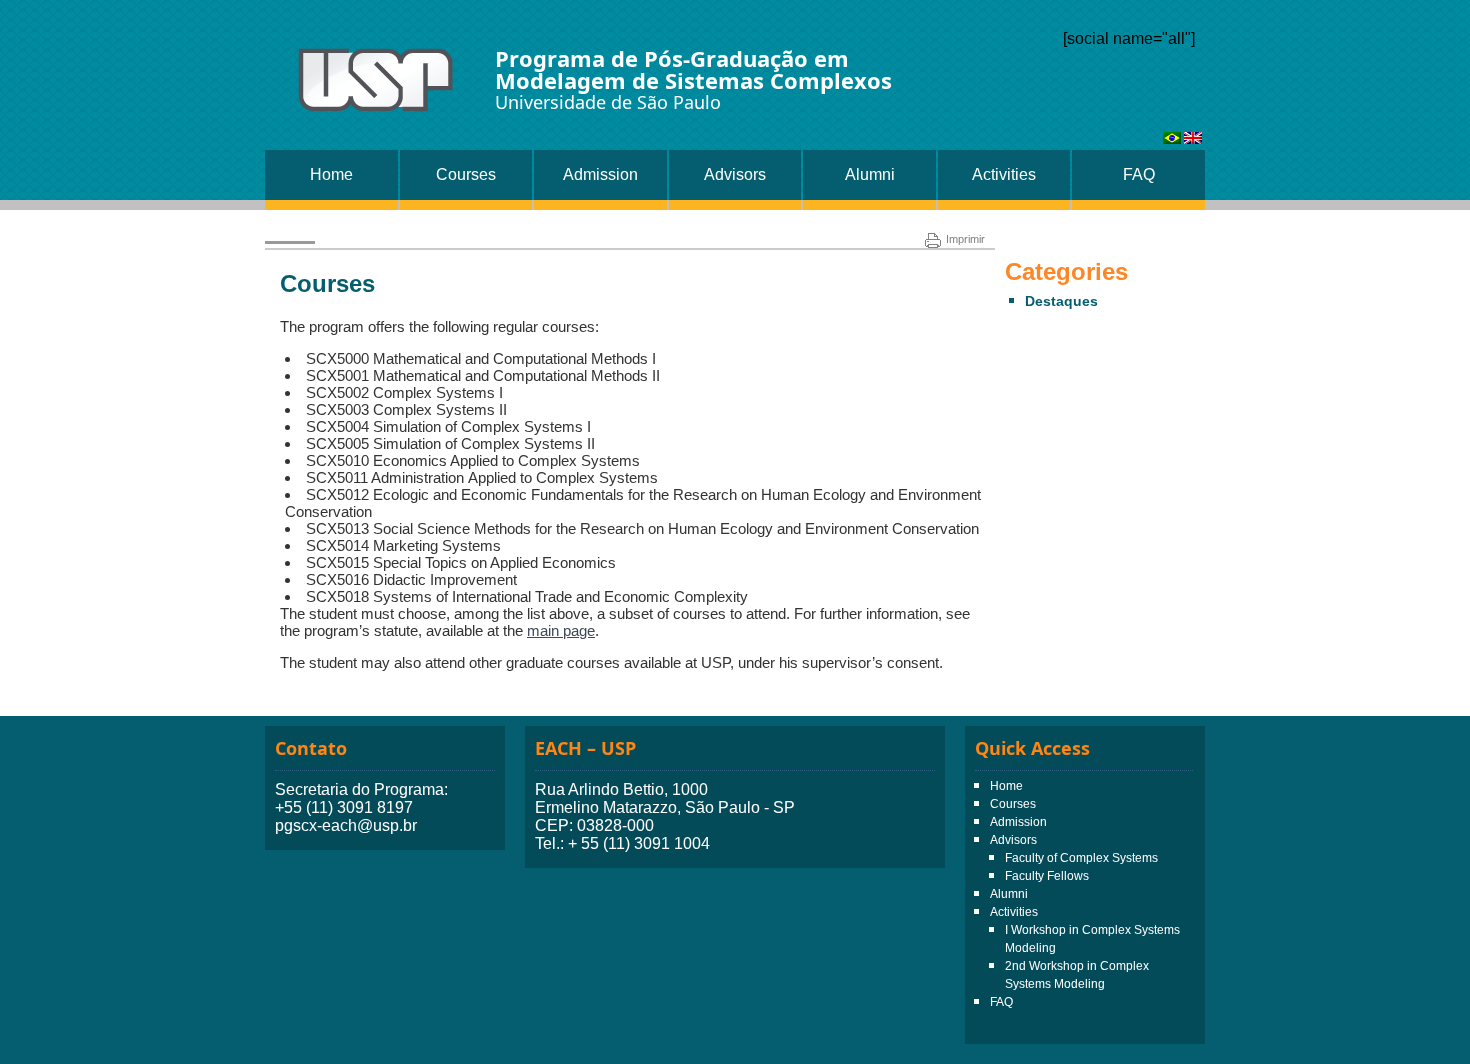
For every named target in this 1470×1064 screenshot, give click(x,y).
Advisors (735, 174)
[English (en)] (1193, 138)
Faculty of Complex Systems (1081, 858)
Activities (1004, 174)
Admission (600, 174)
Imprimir (965, 239)
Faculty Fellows (1047, 876)
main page (561, 630)
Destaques (1061, 301)
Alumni (870, 174)
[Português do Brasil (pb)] (1172, 138)
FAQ (1139, 174)
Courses (466, 174)
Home (331, 174)
